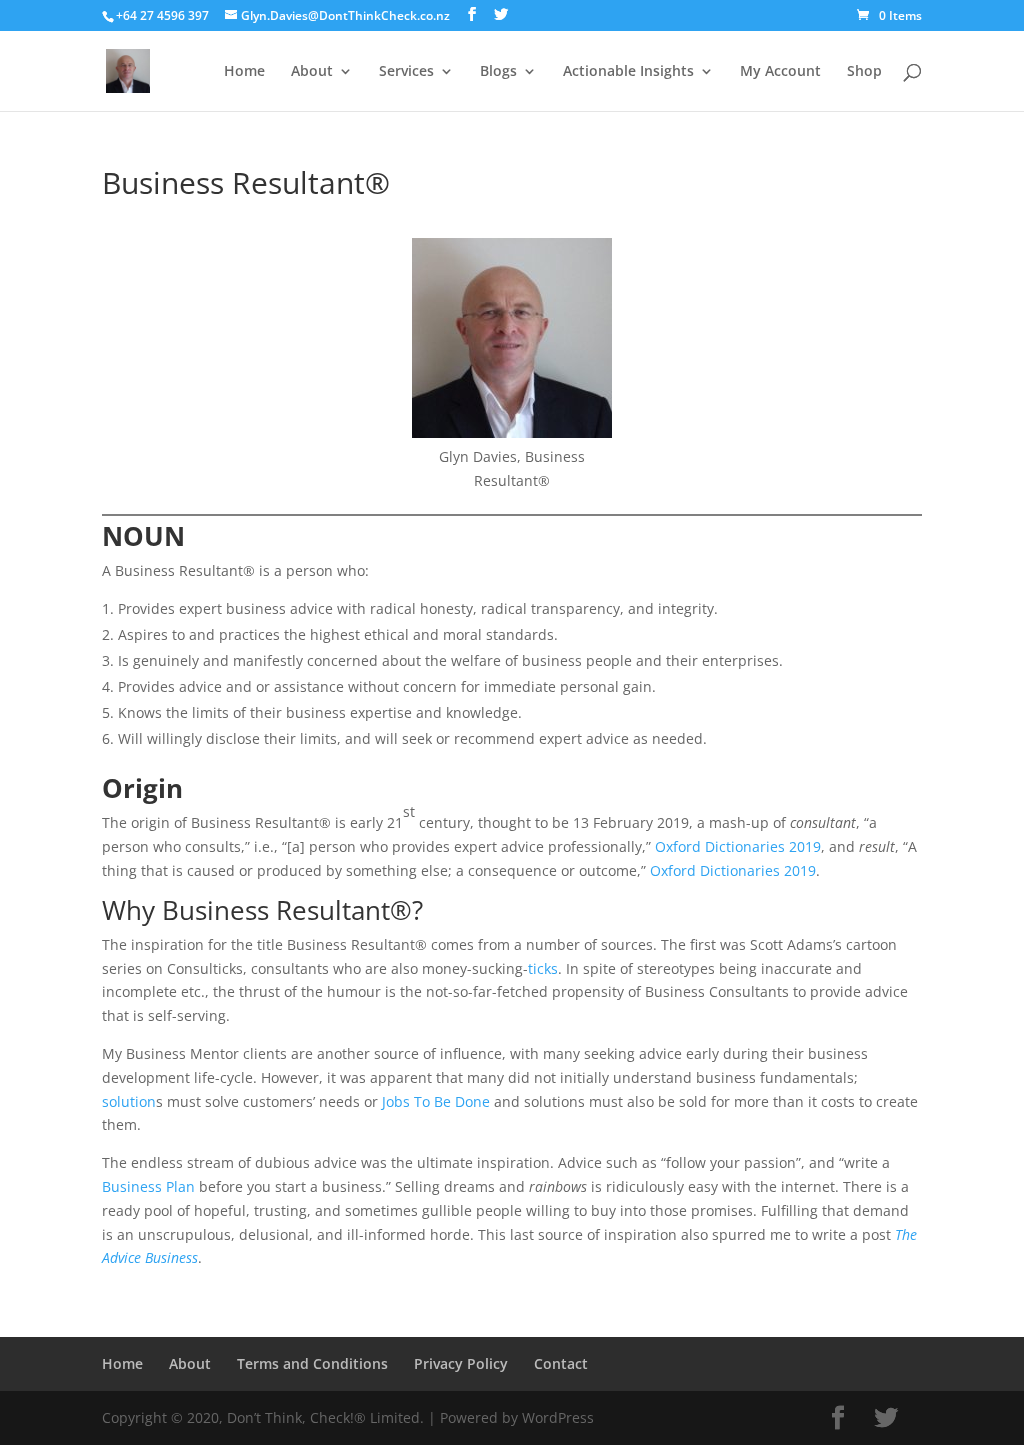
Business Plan (148, 1186)
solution (129, 1101)
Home (244, 72)
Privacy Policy (461, 1363)
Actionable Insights (628, 72)
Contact (561, 1363)
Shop (864, 72)
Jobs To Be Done (436, 1101)
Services (406, 72)
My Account (780, 72)
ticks (543, 968)
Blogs (498, 72)
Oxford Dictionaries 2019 (738, 846)
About (312, 72)
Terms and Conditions (312, 1363)
